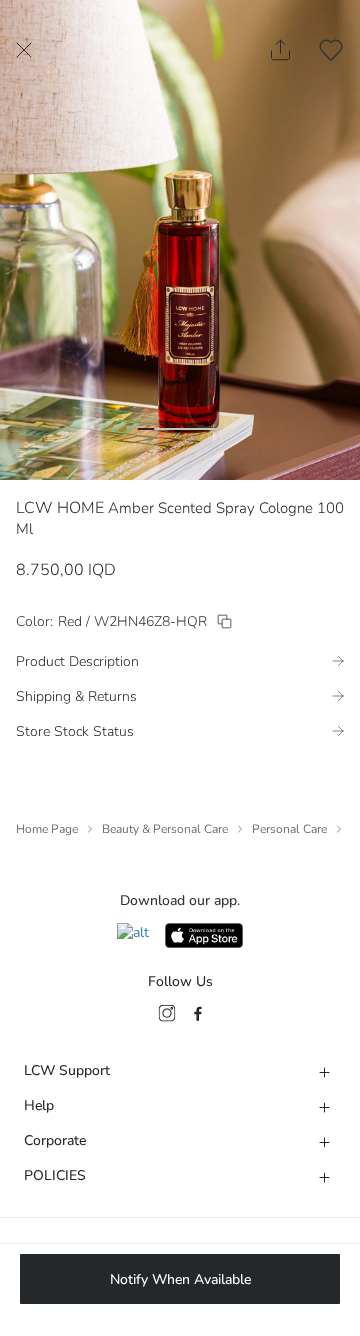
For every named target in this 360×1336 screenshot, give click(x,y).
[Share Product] (280, 50)
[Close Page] (24, 50)
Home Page (47, 829)
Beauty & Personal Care (165, 829)
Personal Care (289, 829)
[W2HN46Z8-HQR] (224, 621)
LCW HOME (60, 508)
